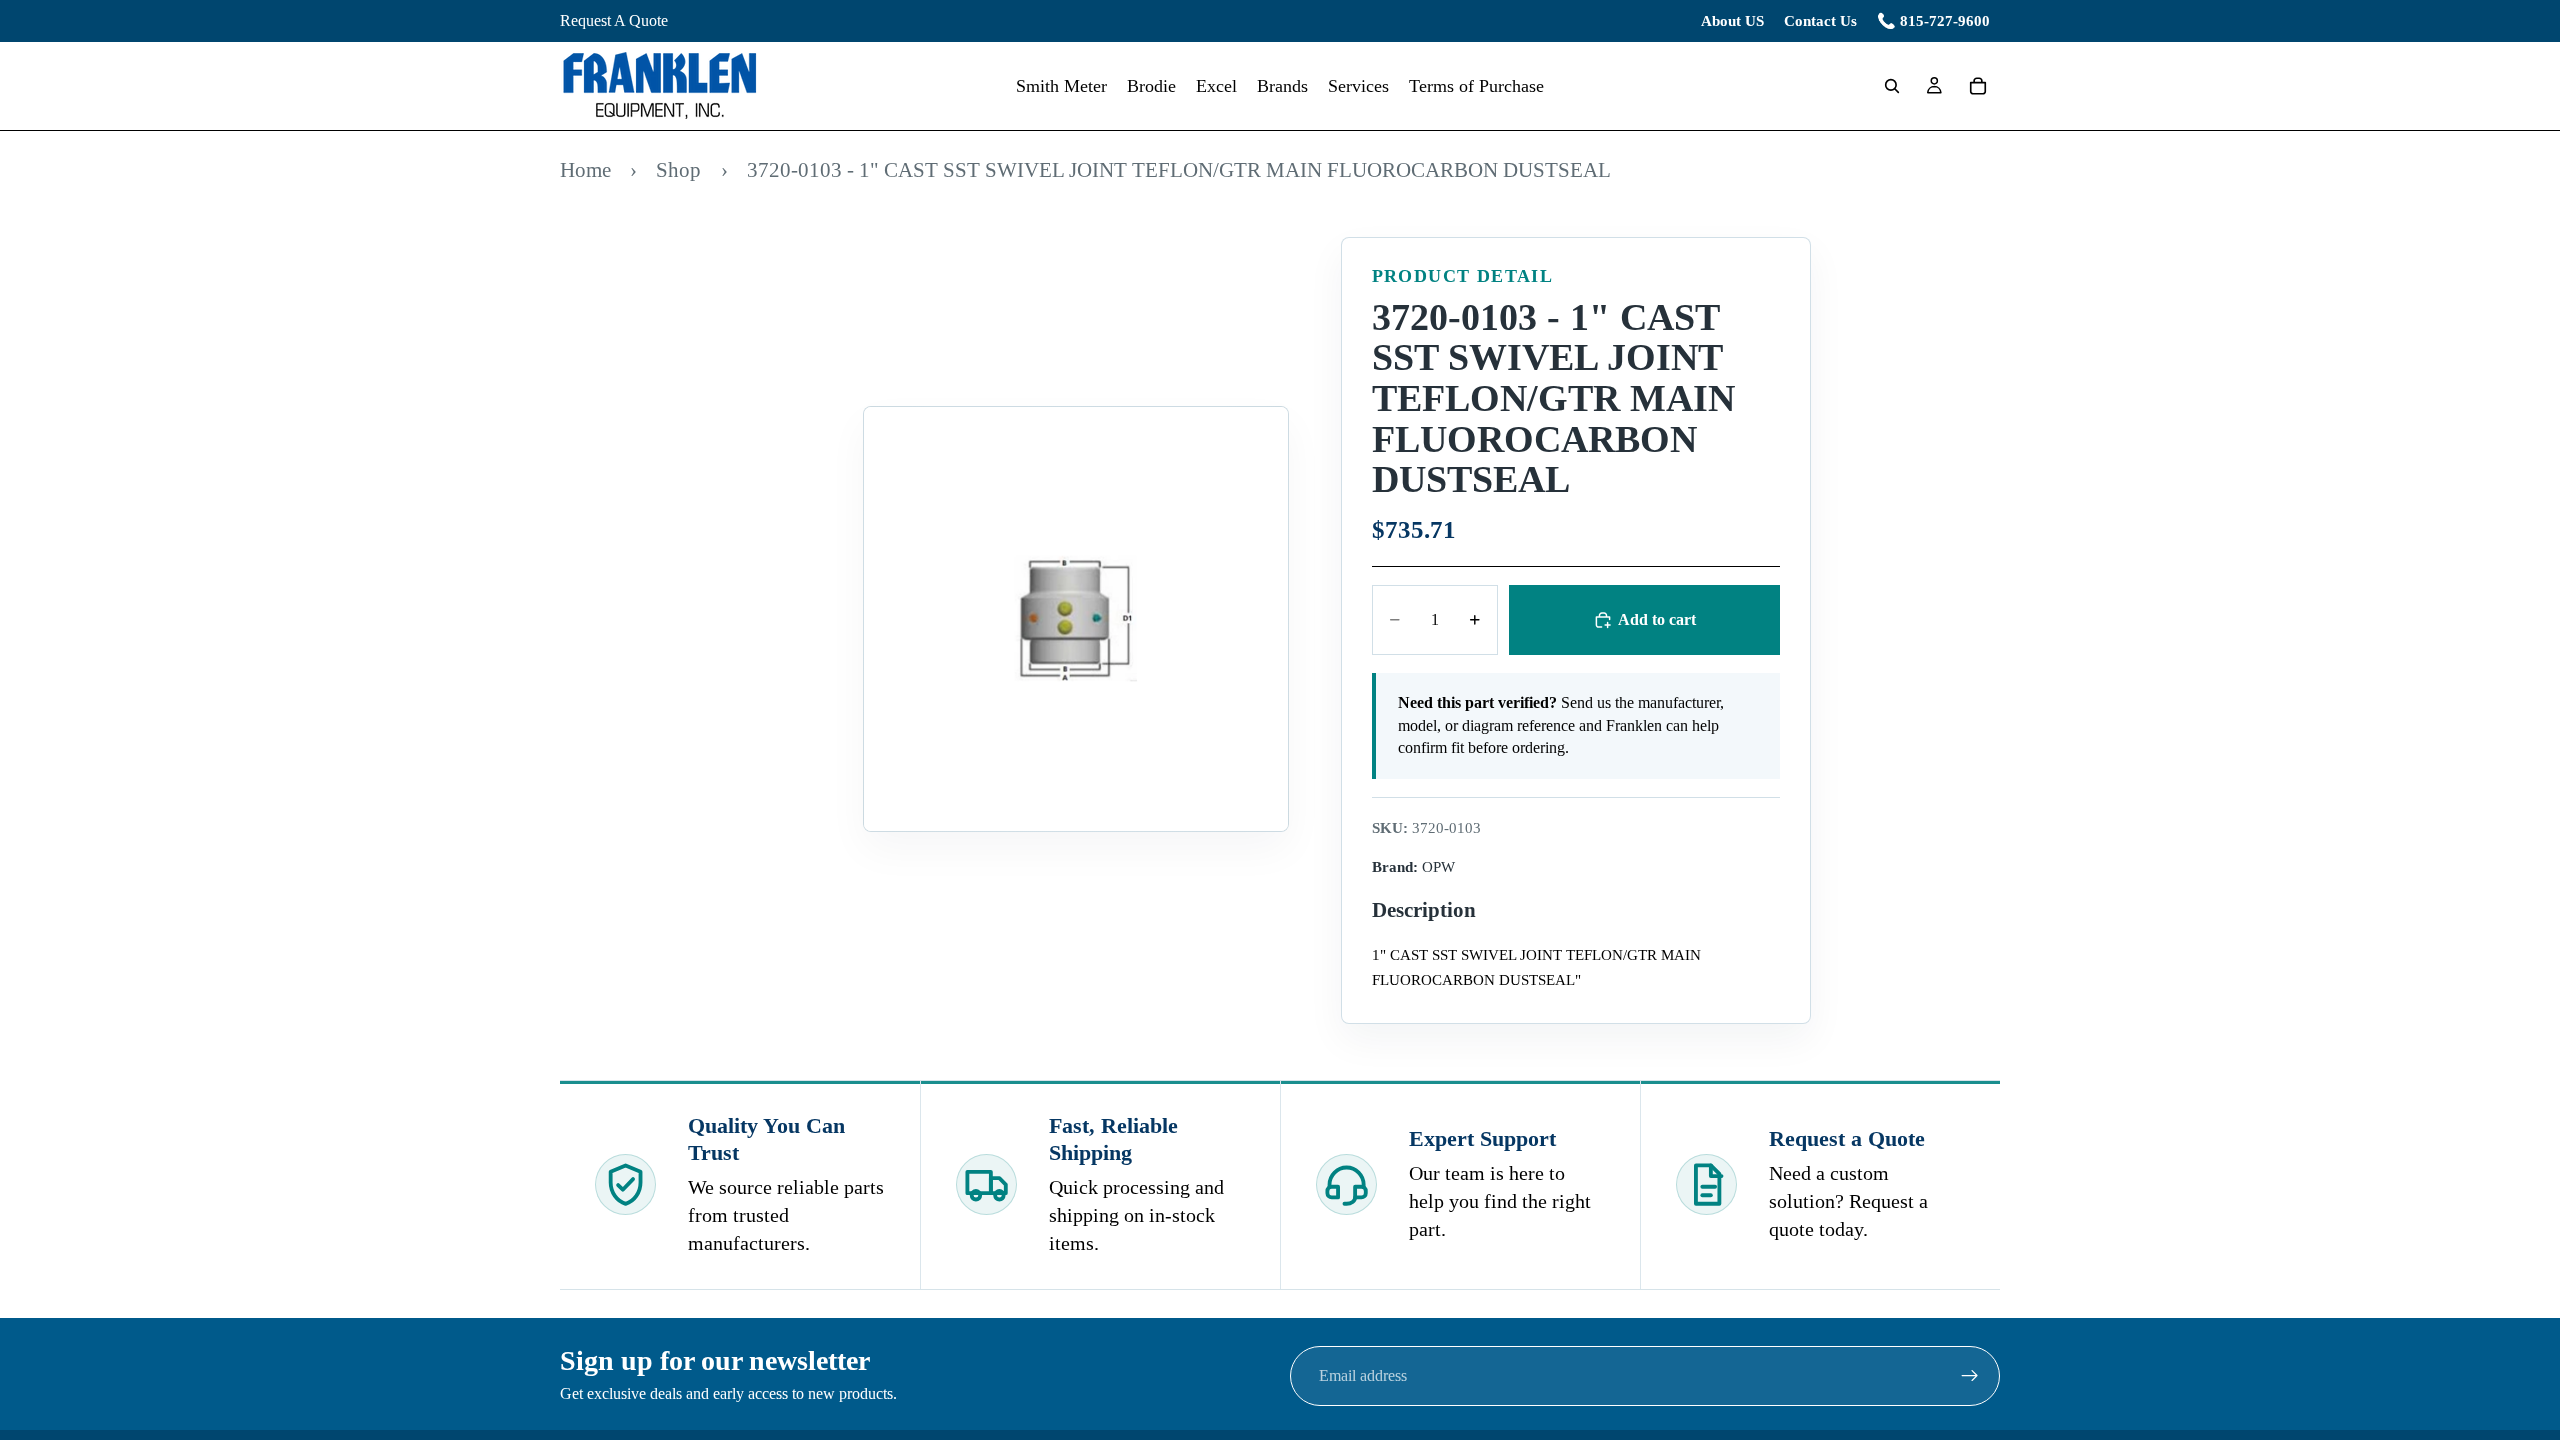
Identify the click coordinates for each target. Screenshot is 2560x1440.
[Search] (1892, 86)
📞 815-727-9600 (1933, 21)
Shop (678, 169)
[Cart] (1978, 86)
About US (1732, 21)
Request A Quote (614, 20)
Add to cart (1657, 619)
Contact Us (1820, 21)
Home (585, 169)
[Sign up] (1970, 1376)
